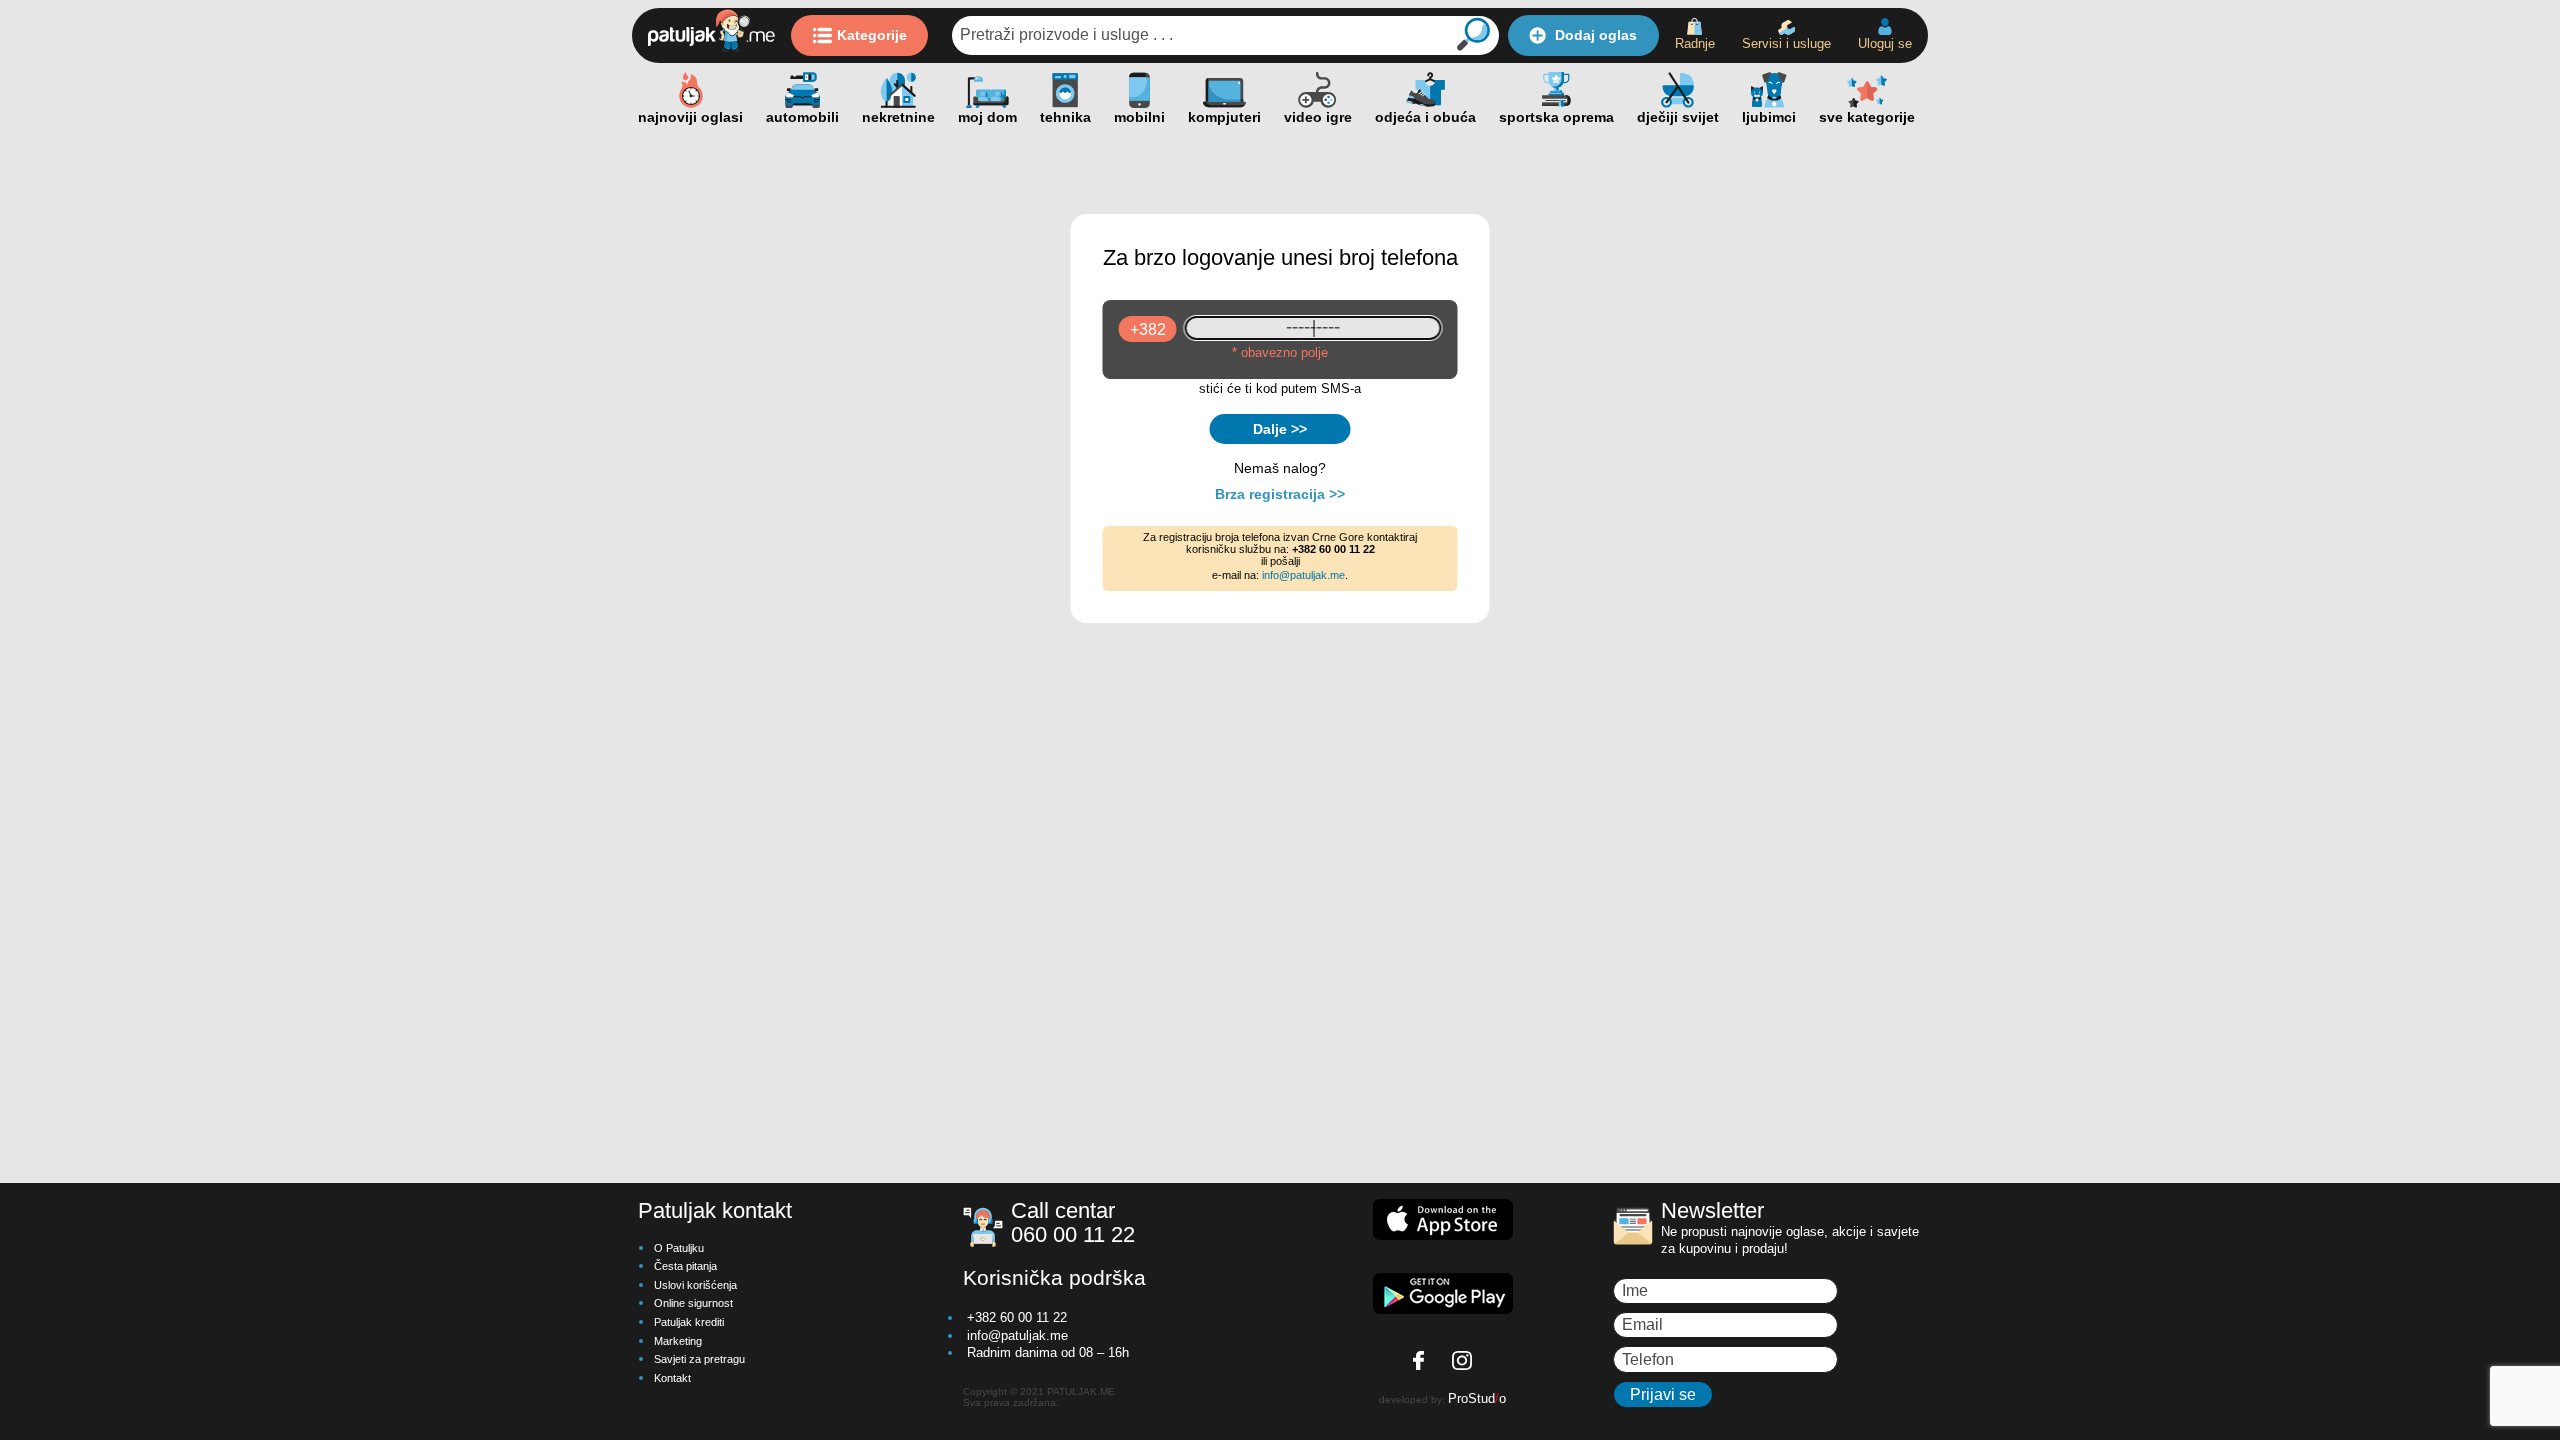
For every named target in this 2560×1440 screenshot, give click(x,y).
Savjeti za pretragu (699, 1359)
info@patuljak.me (1303, 575)
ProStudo (1477, 1398)
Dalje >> (1280, 429)
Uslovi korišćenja (695, 1285)
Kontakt (672, 1378)
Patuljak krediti (689, 1322)
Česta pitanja (685, 1266)
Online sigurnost (693, 1303)
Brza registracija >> (1280, 494)
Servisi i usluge (1786, 43)
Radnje (1695, 43)
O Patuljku (679, 1248)
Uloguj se (1885, 43)
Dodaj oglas (1596, 35)
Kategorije (872, 35)
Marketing (678, 1341)
